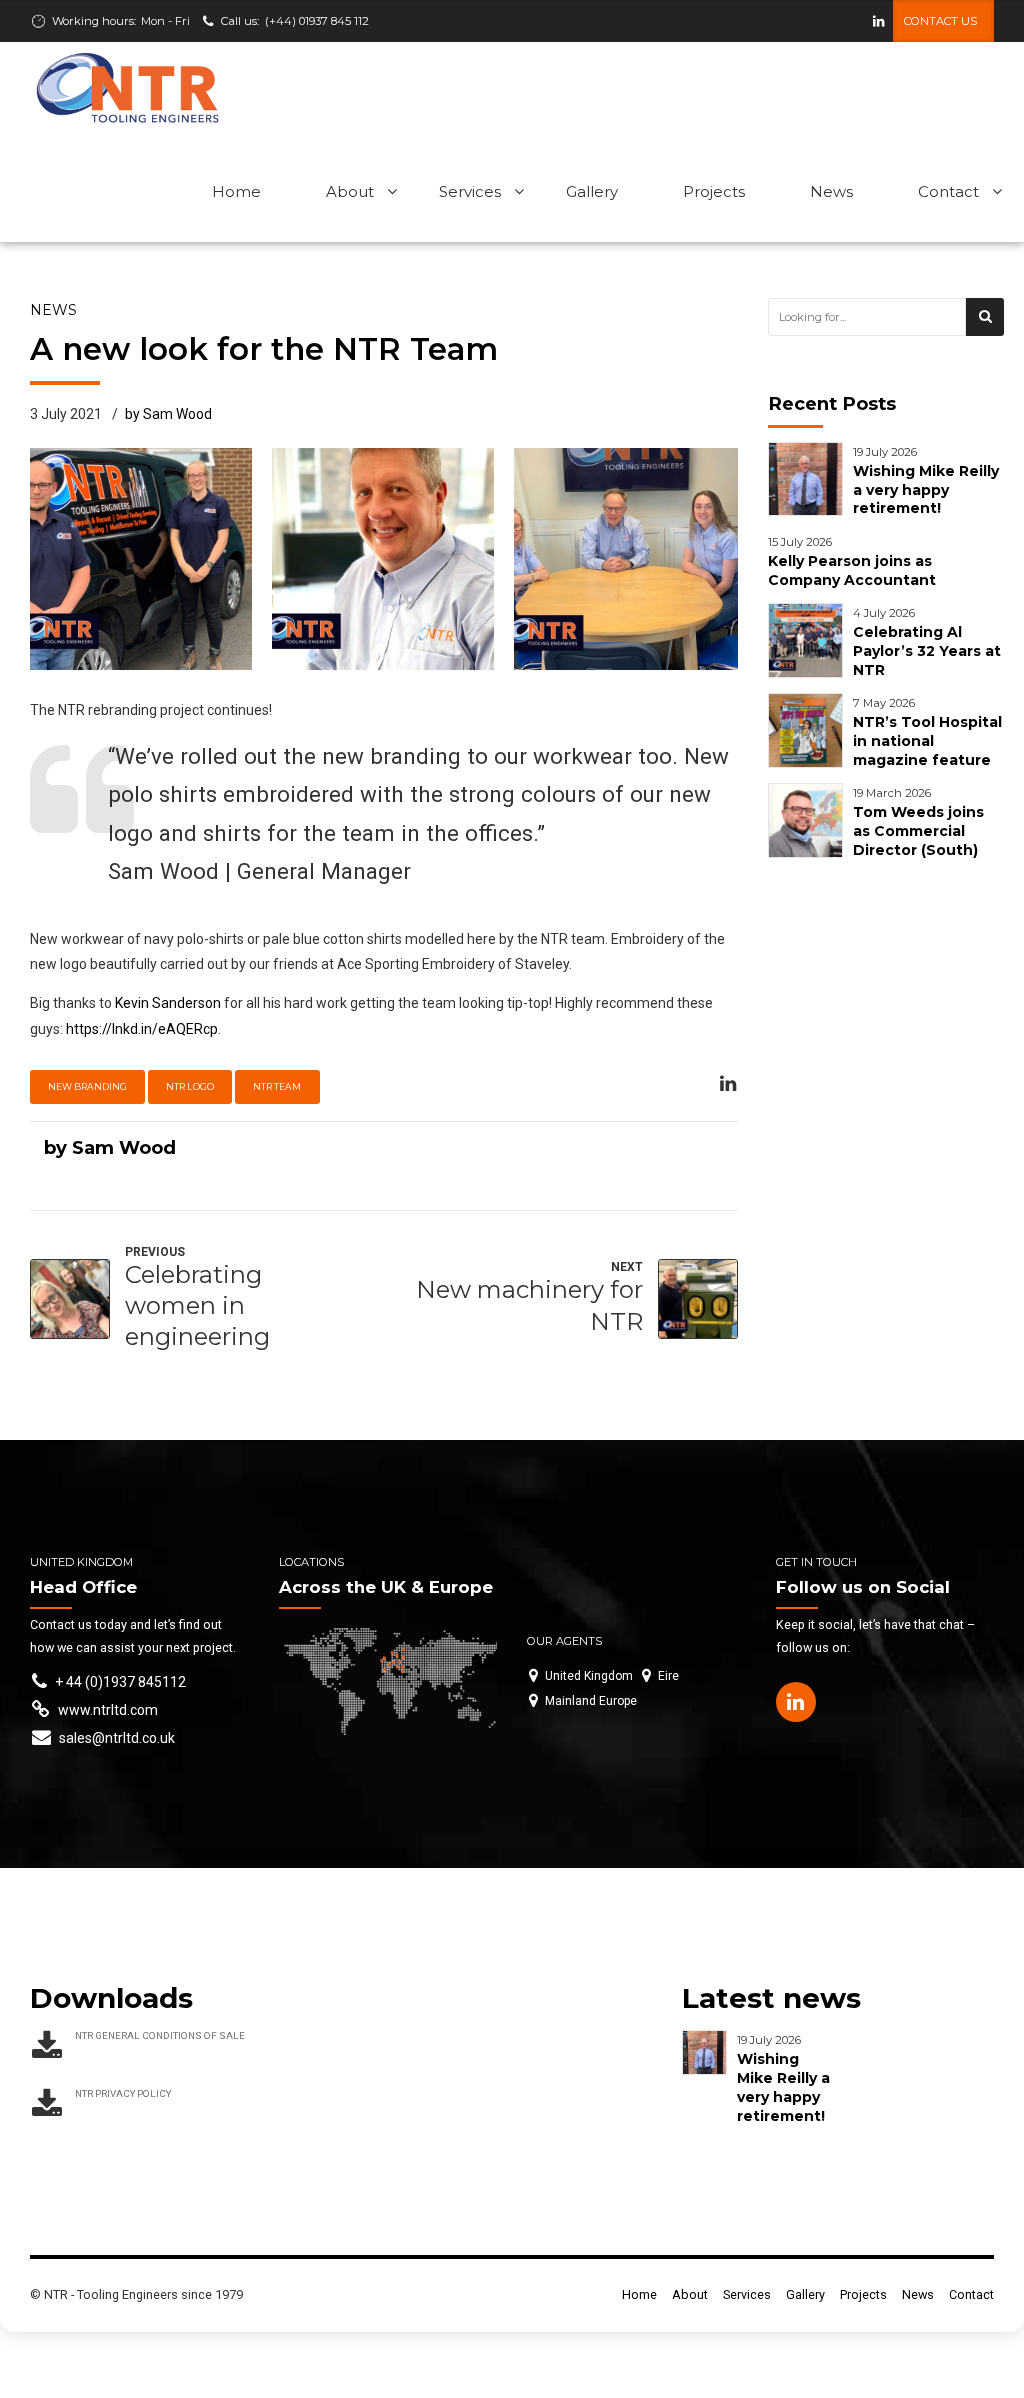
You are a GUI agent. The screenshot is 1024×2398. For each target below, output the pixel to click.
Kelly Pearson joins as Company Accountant (852, 570)
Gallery (592, 191)
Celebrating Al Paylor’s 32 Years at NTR (927, 651)
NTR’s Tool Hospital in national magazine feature (927, 741)
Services (470, 191)
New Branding (87, 1086)
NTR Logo (190, 1086)
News (831, 191)
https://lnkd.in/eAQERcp (142, 1029)
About (350, 191)
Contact (948, 191)
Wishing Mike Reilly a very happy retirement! (926, 490)
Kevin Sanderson (168, 1003)
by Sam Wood (168, 414)
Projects (714, 191)
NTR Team (277, 1086)
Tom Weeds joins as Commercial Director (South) (918, 831)
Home (236, 191)
